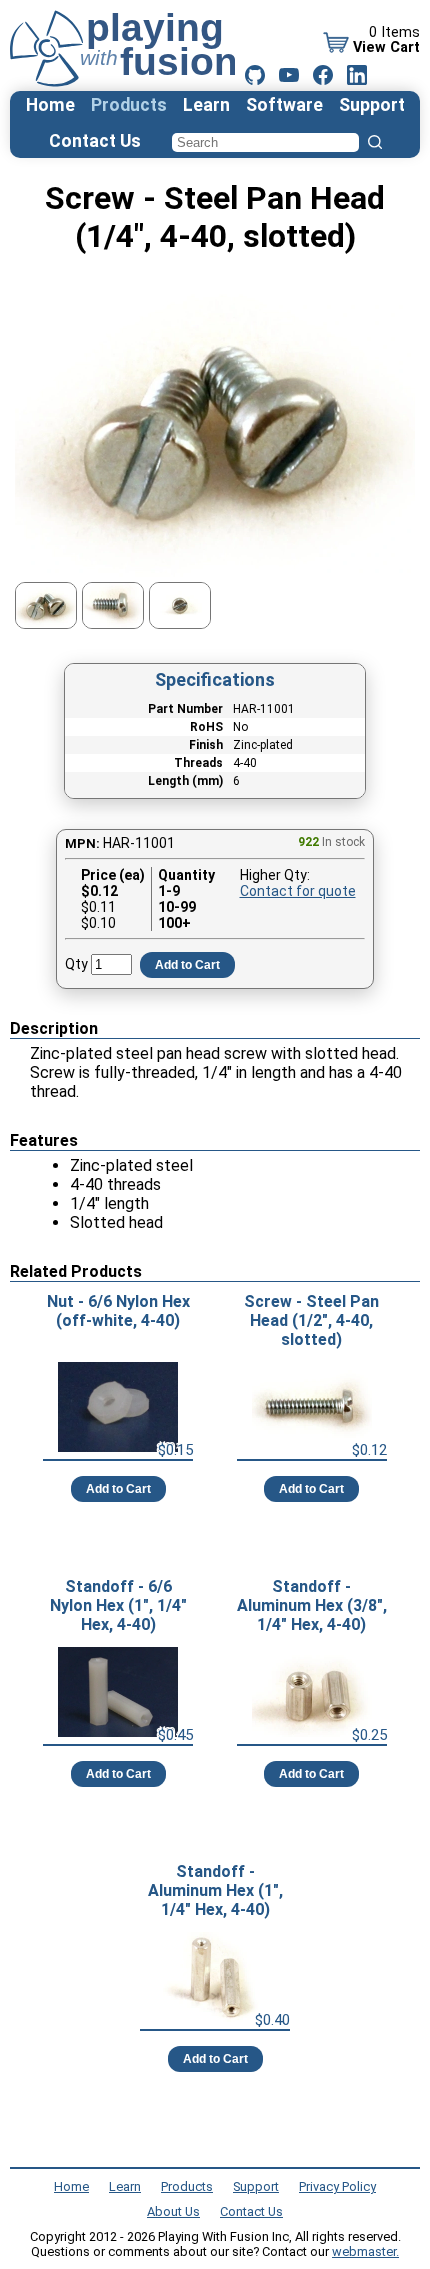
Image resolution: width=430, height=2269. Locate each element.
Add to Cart (187, 965)
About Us (173, 2211)
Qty (76, 964)
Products (129, 105)
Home (50, 105)
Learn (206, 105)
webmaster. (365, 2251)
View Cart (386, 47)
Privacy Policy (337, 2186)
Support (372, 105)
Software (284, 105)
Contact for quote (298, 891)
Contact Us (95, 141)
